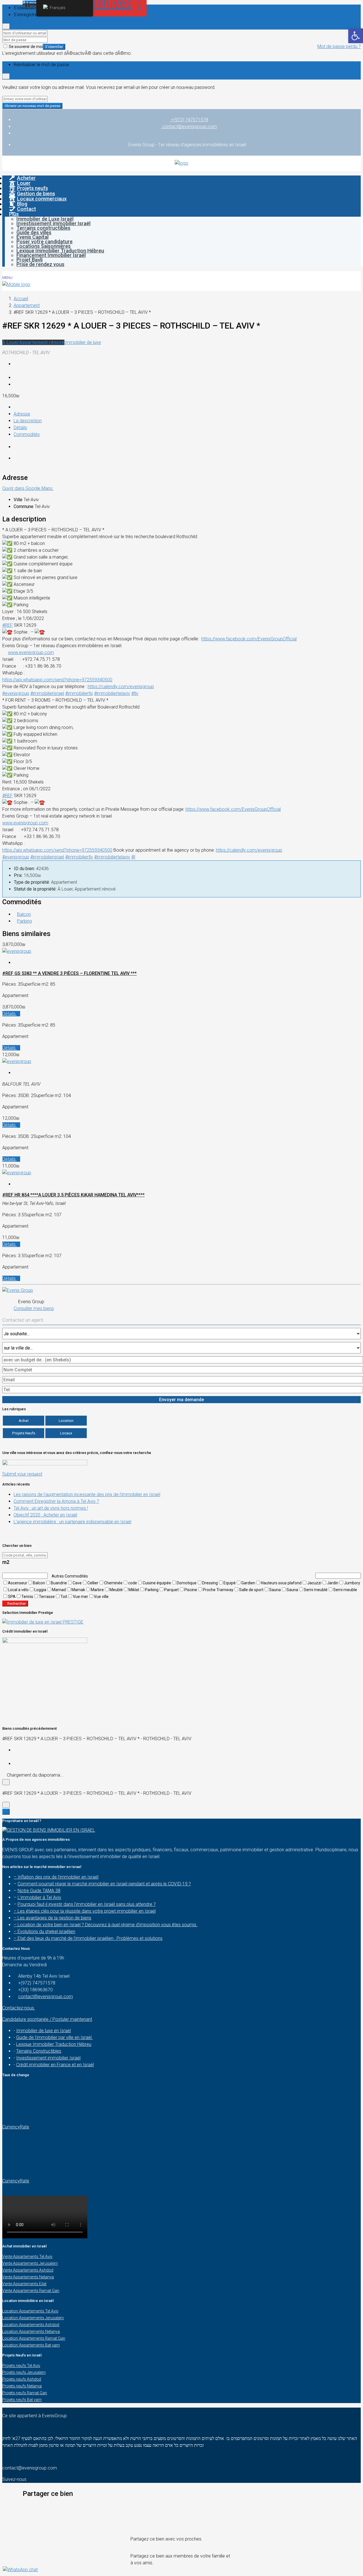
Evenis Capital (32, 237)
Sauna (275, 1590)
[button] (181, 2506)
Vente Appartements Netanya (28, 2277)
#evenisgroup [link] (16, 693)
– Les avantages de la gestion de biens (52, 1918)
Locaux (66, 1433)
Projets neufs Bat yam (22, 2400)
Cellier (93, 1583)
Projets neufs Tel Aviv (21, 2366)
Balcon (24, 914)
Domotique (187, 1583)
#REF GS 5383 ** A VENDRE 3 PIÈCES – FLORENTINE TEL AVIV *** (69, 973)
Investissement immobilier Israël (53, 223)
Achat (24, 1421)
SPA (12, 1597)
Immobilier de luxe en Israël (44, 2031)
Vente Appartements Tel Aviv (27, 2257)
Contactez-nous (19, 2008)
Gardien (248, 1583)
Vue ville (101, 1597)
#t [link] (133, 857)
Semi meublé (316, 1590)
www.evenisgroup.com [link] (31, 652)
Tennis (27, 1597)
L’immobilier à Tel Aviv (39, 1897)
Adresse (22, 414)
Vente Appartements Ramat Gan (31, 2291)
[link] (249, 639)
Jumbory (352, 1583)
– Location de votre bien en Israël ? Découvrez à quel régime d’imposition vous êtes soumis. (105, 1925)
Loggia (40, 1590)
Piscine (191, 1590)
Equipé (230, 1583)
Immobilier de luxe (83, 342)
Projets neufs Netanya (22, 2386)
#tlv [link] (135, 693)
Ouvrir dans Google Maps (28, 488)
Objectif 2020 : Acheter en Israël (45, 1515)
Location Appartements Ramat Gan (34, 2338)
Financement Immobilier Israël (51, 255)
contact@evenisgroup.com (46, 1997)
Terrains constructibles (43, 228)
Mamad (59, 1590)
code (133, 1583)
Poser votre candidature (45, 242)
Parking (24, 921)
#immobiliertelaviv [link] (112, 693)
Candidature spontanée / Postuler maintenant (47, 2019)
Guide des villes (34, 232)
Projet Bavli (29, 260)
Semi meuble (345, 1590)
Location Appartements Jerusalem (33, 2318)
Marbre (97, 1590)
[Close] (6, 26)
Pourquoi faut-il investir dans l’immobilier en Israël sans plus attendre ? (87, 1904)
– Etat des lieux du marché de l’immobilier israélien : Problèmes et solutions (88, 1938)
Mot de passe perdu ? (339, 46)
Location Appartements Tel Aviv (30, 2311)
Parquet (171, 1590)
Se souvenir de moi (25, 47)
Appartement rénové (42, 342)
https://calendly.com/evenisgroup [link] (121, 687)
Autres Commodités (69, 1576)
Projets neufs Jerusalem (24, 2372)
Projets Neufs (24, 1433)
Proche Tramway (218, 1590)
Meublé (116, 1590)
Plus (14, 214)
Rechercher (17, 1604)
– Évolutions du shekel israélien (44, 1932)
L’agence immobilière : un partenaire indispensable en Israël (72, 1522)
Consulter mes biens (34, 1308)
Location (66, 1421)
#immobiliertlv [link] (79, 693)
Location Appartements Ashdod (31, 2325)
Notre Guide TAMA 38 (39, 1891)
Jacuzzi (314, 1583)
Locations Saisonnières (44, 246)
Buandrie (59, 1583)
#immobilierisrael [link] (47, 693)
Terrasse (47, 1597)
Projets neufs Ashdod (22, 2379)
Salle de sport (251, 1590)
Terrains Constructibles (39, 2051)
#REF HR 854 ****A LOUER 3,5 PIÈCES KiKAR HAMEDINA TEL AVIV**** (73, 1195)
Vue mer (81, 1597)
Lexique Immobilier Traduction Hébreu (60, 251)
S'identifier (54, 47)
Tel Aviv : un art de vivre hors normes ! (51, 1508)
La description (28, 421)
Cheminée (113, 1583)
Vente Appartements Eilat (24, 2284)
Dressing (210, 1583)
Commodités (27, 434)
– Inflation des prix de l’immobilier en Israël (56, 1877)
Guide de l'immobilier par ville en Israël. (54, 2037)
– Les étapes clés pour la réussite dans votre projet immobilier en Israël (85, 1911)
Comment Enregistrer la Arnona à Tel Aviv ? (56, 1501)
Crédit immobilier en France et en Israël (55, 2065)
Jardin (333, 1583)
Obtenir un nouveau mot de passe (32, 106)
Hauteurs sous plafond (281, 1583)
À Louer (11, 342)
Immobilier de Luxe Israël (45, 219)
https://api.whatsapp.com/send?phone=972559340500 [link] (57, 680)
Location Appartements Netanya (31, 2331)
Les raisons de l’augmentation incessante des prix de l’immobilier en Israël (87, 1494)
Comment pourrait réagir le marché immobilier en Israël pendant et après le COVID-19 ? (104, 1884)
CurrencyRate (16, 2127)
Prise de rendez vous (40, 264)
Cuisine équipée (157, 1583)
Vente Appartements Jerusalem (30, 2263)
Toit (64, 1597)
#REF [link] (8, 625)
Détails (20, 428)
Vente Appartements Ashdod (28, 2270)
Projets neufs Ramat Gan (25, 2393)
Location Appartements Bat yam (31, 2345)
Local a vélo (18, 1590)
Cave (77, 1583)
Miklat (134, 1590)
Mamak (78, 1590)
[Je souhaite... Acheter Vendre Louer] (181, 1334)
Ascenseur (18, 1583)
